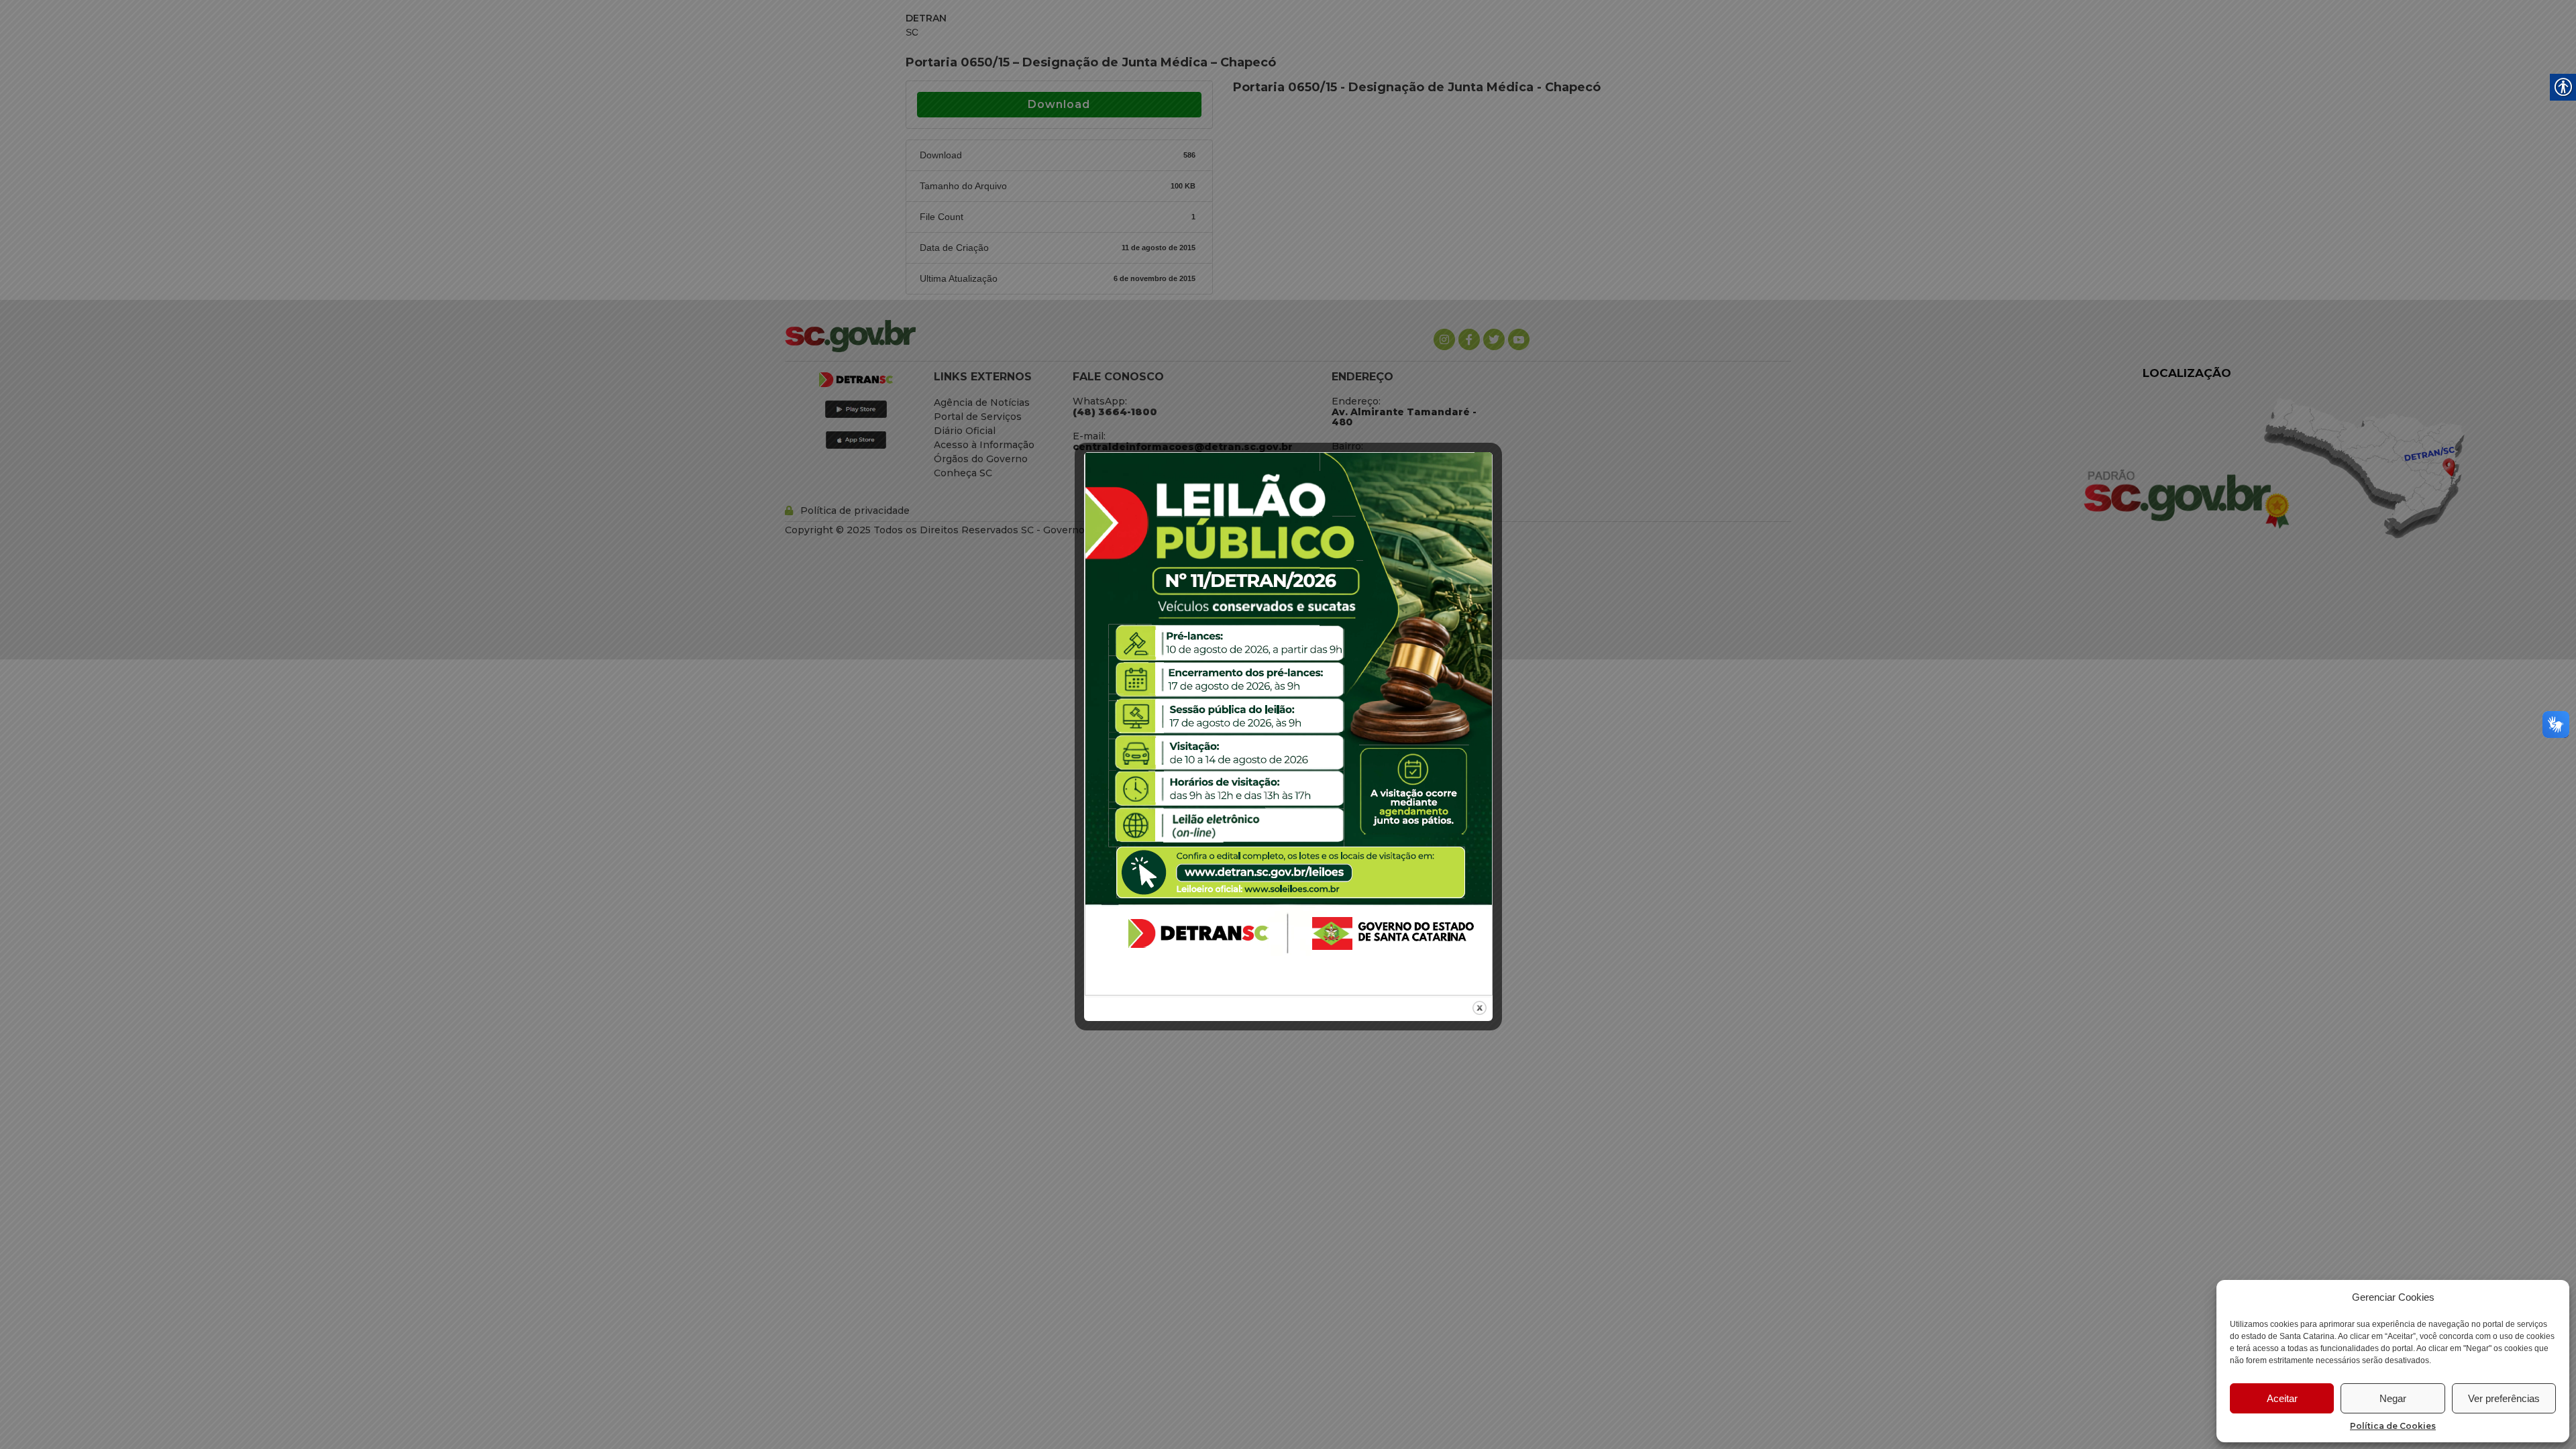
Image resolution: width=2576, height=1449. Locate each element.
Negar (2393, 1398)
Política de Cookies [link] (2393, 1426)
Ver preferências (2504, 1398)
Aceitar (2282, 1398)
